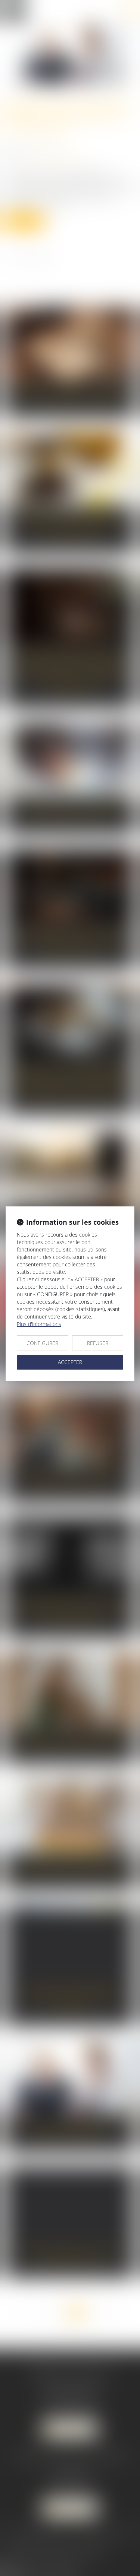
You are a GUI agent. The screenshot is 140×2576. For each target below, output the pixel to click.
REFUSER (98, 1343)
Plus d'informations (39, 1324)
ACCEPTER (70, 1362)
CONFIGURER (42, 1343)
